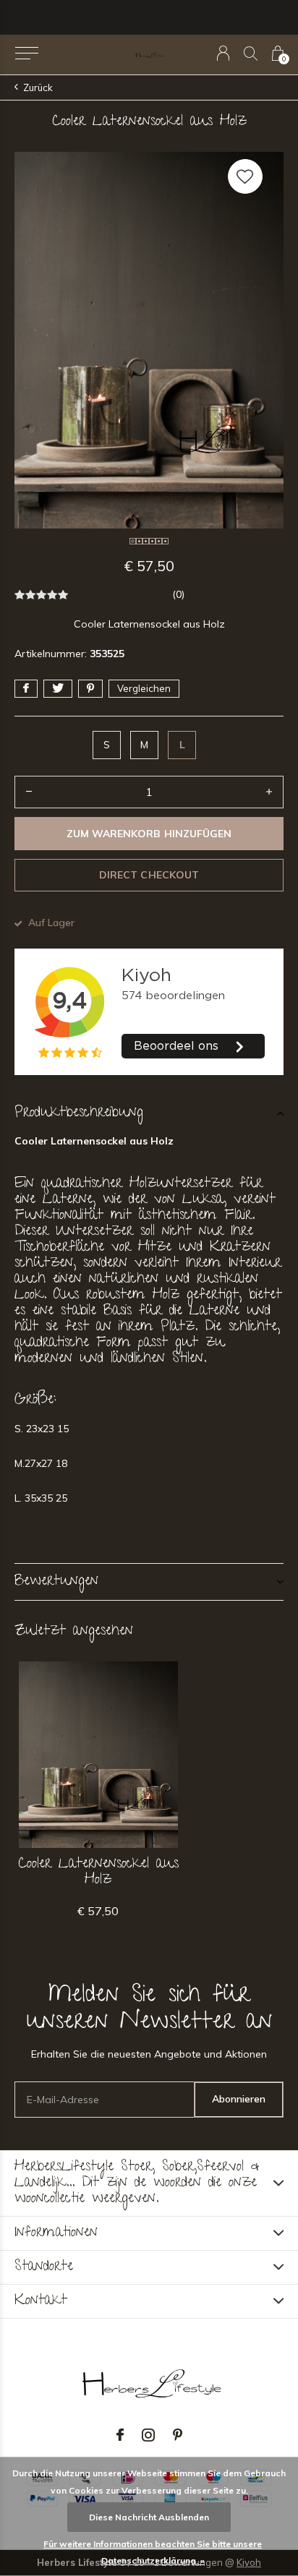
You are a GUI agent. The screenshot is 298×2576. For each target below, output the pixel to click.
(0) (178, 594)
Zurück (38, 87)
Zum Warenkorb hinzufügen (149, 834)
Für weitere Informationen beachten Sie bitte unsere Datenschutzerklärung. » (153, 2552)
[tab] (149, 1113)
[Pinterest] (178, 2435)
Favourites (245, 176)
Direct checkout (149, 875)
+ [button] (269, 792)
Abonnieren (239, 2099)
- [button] (29, 792)
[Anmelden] (223, 53)
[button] (26, 54)
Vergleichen (144, 688)
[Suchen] (251, 53)
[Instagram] (148, 2435)
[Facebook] (120, 2435)
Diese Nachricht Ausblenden (149, 2517)
